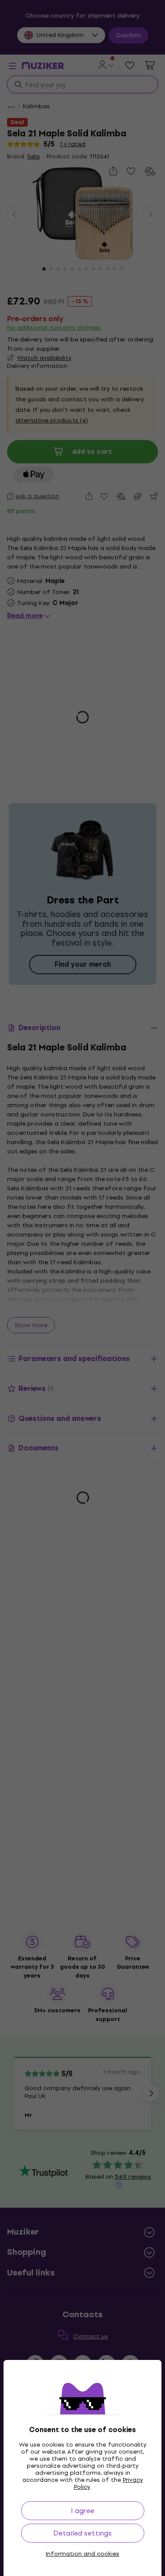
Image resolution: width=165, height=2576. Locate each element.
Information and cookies (82, 2554)
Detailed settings (82, 2533)
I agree (82, 2511)
